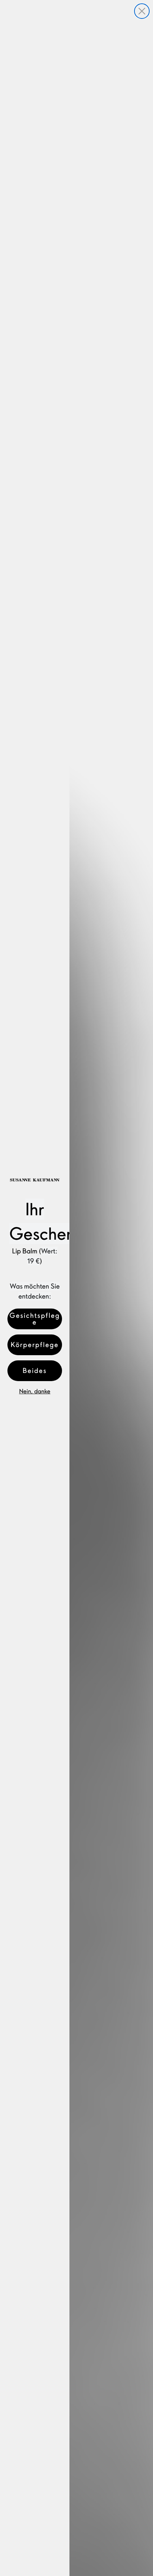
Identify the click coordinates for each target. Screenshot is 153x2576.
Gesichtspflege (35, 1319)
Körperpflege (35, 1345)
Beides (35, 1371)
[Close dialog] (142, 11)
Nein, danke (35, 1391)
